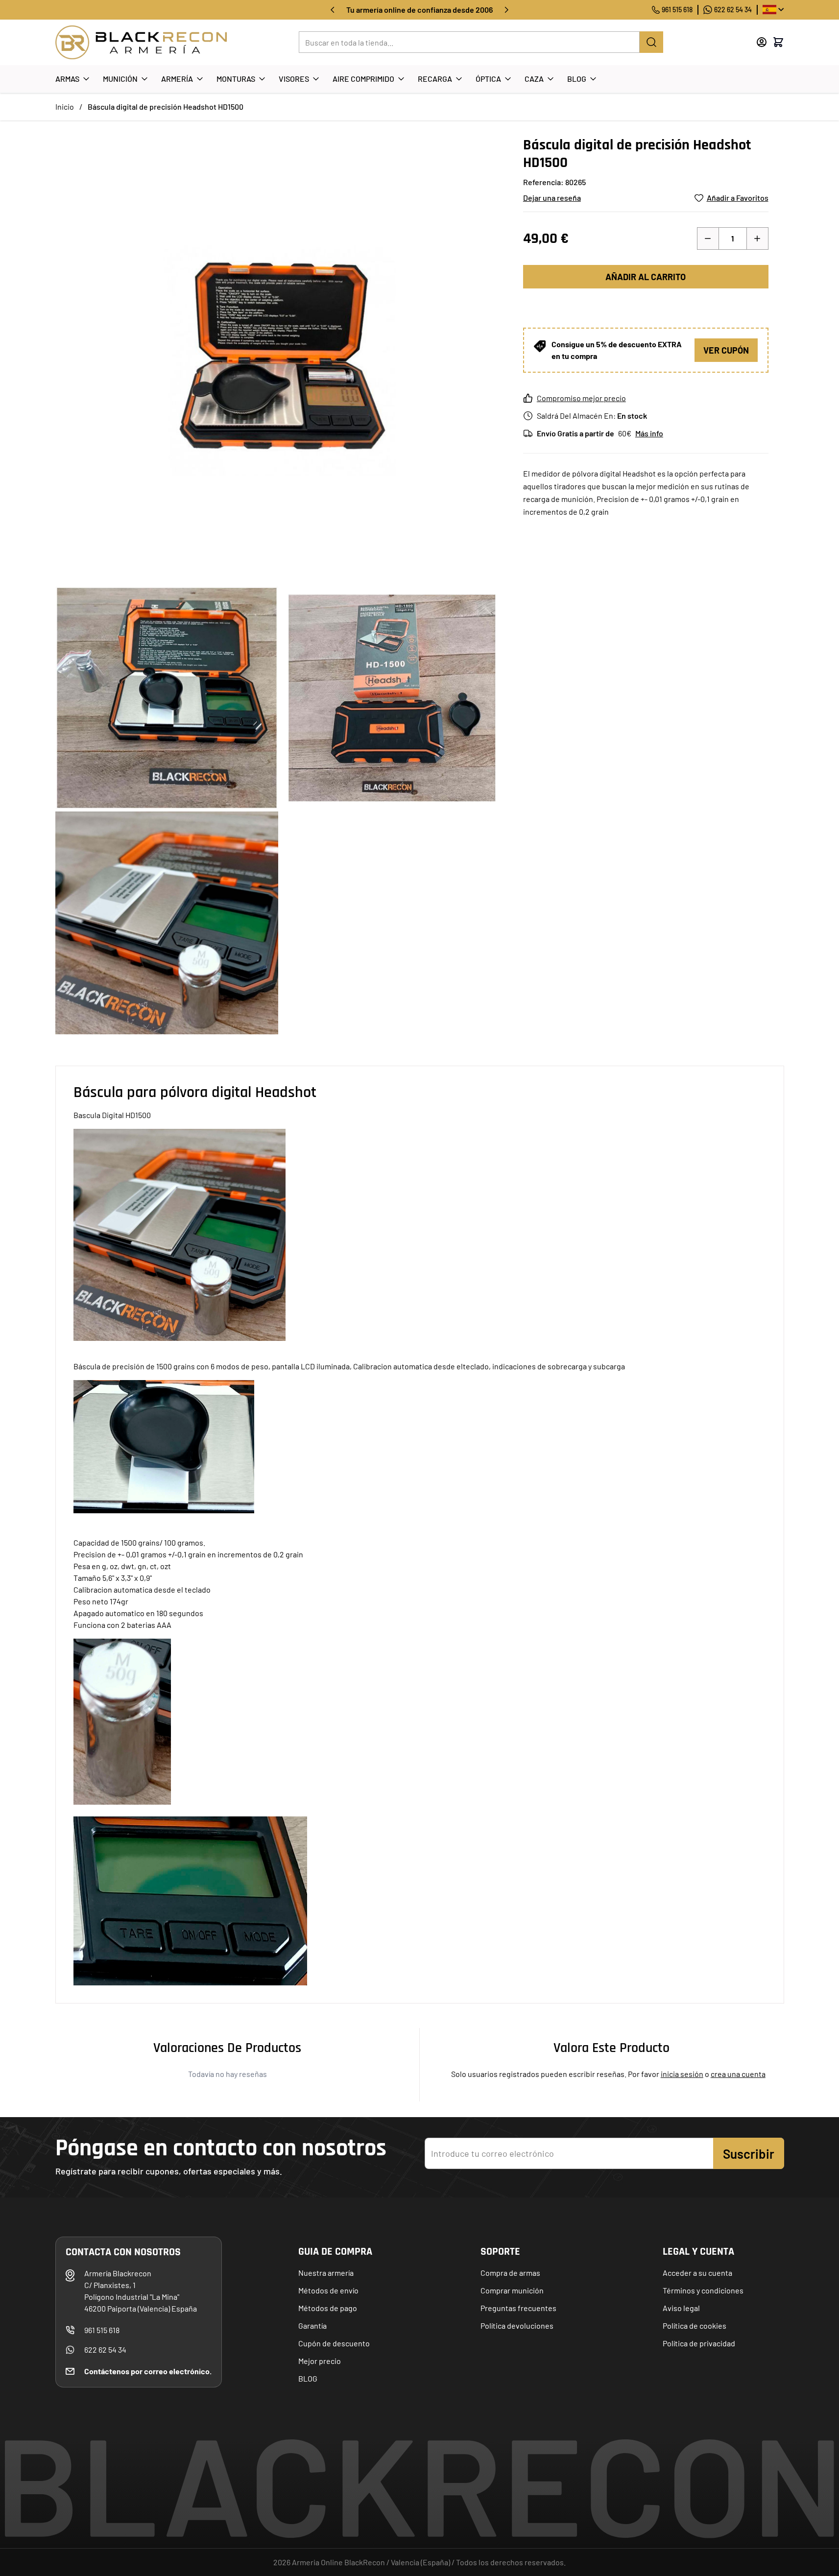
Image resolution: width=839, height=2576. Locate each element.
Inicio (65, 107)
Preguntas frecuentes (518, 2308)
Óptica (488, 79)
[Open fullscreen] (279, 360)
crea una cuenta (738, 2074)
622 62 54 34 (733, 10)
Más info (649, 433)
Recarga (435, 79)
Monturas (236, 79)
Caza (534, 79)
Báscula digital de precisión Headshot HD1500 (166, 107)
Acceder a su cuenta (697, 2273)
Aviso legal (681, 2308)
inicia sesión (682, 2074)
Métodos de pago (328, 2308)
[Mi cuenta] (762, 42)
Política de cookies (695, 2326)
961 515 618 (677, 10)
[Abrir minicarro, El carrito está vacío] (778, 42)
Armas (67, 79)
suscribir (749, 2154)
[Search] (651, 42)
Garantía (312, 2326)
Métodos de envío (328, 2290)
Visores (294, 79)
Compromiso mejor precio (581, 398)
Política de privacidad (699, 2343)
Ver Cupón (726, 350)
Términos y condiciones (703, 2290)
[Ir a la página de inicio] (141, 42)
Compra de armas (510, 2273)
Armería (177, 79)
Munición (120, 79)
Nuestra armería (326, 2273)
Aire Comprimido (363, 79)
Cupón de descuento (334, 2343)
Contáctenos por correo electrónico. (148, 2371)
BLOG (308, 2378)
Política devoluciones (517, 2326)
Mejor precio (320, 2361)
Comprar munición (512, 2290)
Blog (577, 79)
